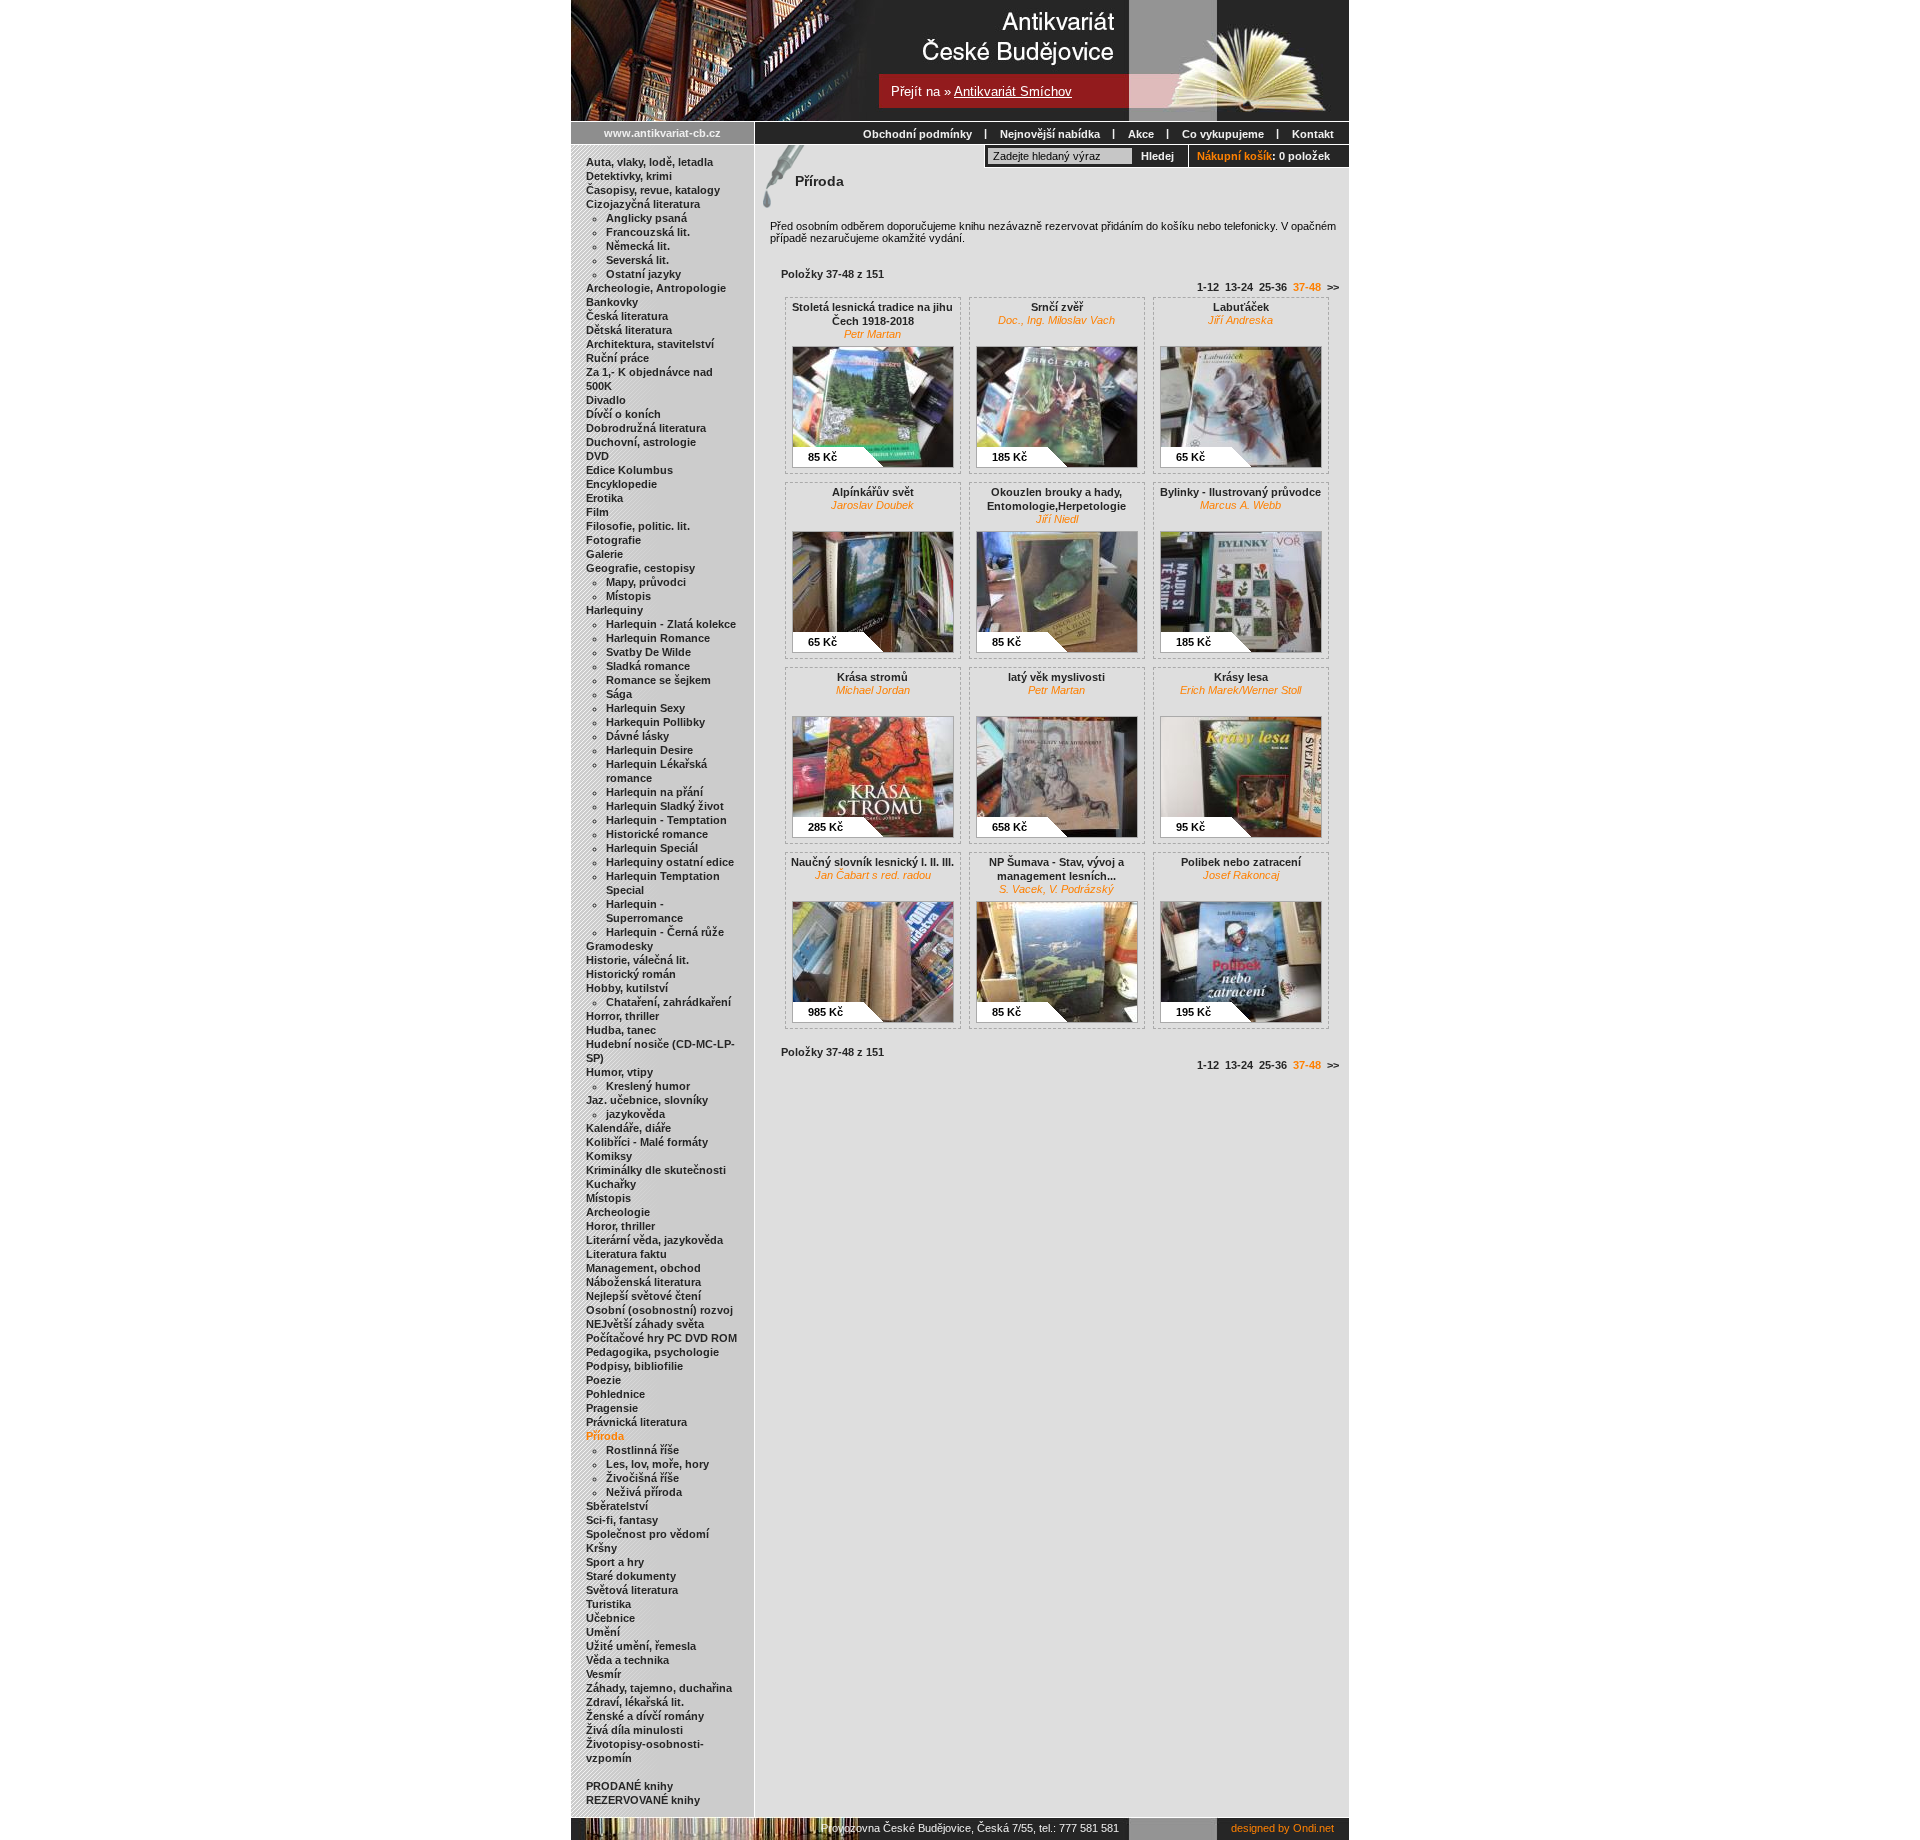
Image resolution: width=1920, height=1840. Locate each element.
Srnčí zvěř (1057, 307)
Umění (603, 1632)
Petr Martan (872, 334)
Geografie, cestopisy (640, 568)
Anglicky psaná (646, 218)
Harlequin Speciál (652, 848)
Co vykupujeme (1223, 134)
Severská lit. (637, 260)
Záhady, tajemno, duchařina (659, 1688)
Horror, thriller (622, 1016)
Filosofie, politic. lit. (638, 526)
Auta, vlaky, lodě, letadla (649, 162)
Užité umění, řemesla (641, 1646)
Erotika (604, 498)
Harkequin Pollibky (655, 722)
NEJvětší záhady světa (645, 1324)
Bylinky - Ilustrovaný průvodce (1240, 492)
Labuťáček (1241, 307)
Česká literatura (627, 316)
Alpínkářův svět (873, 492)
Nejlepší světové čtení (643, 1296)
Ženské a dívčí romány (645, 1716)
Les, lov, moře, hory (657, 1464)
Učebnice (610, 1618)
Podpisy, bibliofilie (634, 1366)
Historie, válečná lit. (637, 960)
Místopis (628, 596)
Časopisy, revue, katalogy (653, 190)
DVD (597, 456)
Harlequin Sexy (645, 708)
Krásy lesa (1241, 677)
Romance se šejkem (658, 680)
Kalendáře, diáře (628, 1128)
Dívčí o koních (623, 414)
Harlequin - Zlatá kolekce (671, 624)
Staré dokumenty (631, 1576)
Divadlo (606, 400)
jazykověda (635, 1114)
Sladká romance (648, 666)
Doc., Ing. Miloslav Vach (1056, 320)
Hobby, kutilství (627, 988)
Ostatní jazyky (643, 274)
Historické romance (657, 834)
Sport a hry (615, 1562)
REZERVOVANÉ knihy (643, 1800)
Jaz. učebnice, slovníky (647, 1100)
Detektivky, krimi (629, 176)
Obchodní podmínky (917, 134)
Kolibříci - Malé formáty (647, 1142)
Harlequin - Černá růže (665, 932)
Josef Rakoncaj (1241, 875)
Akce (1141, 134)
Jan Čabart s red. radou (873, 875)
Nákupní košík (1234, 156)
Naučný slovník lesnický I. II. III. (872, 862)
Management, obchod (643, 1268)
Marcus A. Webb (1240, 505)
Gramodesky (619, 946)
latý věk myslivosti (1056, 677)
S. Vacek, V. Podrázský (1056, 889)
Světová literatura (632, 1590)
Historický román (631, 974)
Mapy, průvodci (646, 582)
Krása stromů (872, 677)
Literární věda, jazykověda (654, 1240)
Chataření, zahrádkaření (668, 1002)
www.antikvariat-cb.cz (662, 133)
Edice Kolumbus (629, 470)
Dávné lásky (637, 736)
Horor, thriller (620, 1226)
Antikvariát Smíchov (1013, 91)
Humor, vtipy (619, 1072)
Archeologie (618, 1212)
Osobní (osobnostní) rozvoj (659, 1310)
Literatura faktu (626, 1254)
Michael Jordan (873, 690)
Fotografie (613, 540)
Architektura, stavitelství (650, 344)
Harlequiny (614, 610)
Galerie (604, 554)
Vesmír (603, 1674)
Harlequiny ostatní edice (670, 862)
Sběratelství (617, 1506)
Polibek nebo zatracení (1241, 862)
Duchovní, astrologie (641, 442)
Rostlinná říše (642, 1450)
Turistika (608, 1604)
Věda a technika (627, 1660)
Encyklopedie (621, 484)
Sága (619, 694)
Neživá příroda (644, 1492)
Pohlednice (615, 1394)
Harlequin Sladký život (665, 806)
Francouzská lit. (648, 232)
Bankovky (612, 302)
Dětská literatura (629, 330)
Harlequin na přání (654, 792)
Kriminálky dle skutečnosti (656, 1170)
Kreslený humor (648, 1086)
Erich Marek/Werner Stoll (1240, 690)
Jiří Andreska (1240, 320)
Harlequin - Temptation (666, 820)
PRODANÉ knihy (629, 1786)
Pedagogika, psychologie (652, 1352)
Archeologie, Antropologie (656, 288)
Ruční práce (617, 358)
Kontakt (1313, 134)
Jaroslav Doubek (872, 505)
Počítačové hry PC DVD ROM (661, 1338)
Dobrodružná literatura (646, 428)
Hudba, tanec (621, 1030)
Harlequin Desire (649, 750)
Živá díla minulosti (634, 1730)
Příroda (605, 1436)
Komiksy (609, 1156)
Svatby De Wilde (648, 652)
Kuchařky (611, 1184)
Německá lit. (638, 246)
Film (597, 512)
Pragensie (612, 1408)
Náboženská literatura (643, 1282)
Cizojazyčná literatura (643, 204)
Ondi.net (1313, 1828)
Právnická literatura (636, 1422)
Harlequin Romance (658, 638)
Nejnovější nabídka (1050, 134)
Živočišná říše (642, 1478)
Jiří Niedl (1057, 519)
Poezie (603, 1380)
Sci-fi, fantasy (622, 1520)
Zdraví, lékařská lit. (635, 1702)
